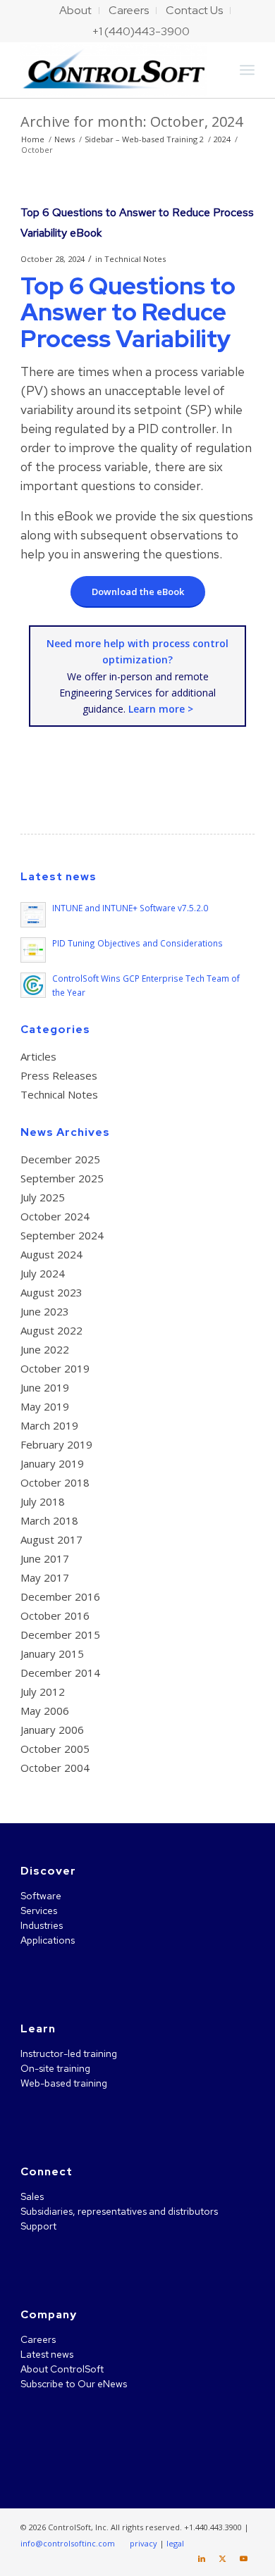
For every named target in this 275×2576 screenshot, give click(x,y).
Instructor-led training (69, 2053)
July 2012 (43, 1692)
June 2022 (45, 1349)
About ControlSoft (62, 2369)
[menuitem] (76, 11)
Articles (38, 1056)
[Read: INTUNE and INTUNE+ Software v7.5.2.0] (33, 915)
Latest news (47, 2354)
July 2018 (43, 1501)
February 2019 (56, 1444)
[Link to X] (223, 2558)
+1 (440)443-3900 (141, 31)
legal (175, 2543)
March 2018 (49, 1520)
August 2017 (51, 1539)
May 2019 (45, 1406)
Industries (42, 1925)
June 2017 (45, 1558)
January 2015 (52, 1653)
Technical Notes (135, 259)
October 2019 (55, 1368)
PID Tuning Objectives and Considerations (137, 943)
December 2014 (60, 1672)
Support (38, 2226)
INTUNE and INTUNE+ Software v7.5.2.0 (130, 908)
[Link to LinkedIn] (202, 2558)
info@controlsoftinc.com (68, 2543)
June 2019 (45, 1387)
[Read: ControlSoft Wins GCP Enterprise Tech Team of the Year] (33, 985)
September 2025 (62, 1178)
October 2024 (55, 1216)
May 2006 (45, 1711)
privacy (143, 2543)
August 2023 (51, 1292)
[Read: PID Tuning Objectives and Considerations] (33, 950)
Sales (32, 2196)
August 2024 (51, 1254)
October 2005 (55, 1749)
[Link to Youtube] (244, 2558)
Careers (38, 2339)
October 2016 (55, 1615)
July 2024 (43, 1273)
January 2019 (52, 1463)
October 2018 (55, 1482)
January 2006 (52, 1730)
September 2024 (62, 1235)
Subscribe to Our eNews (74, 2384)
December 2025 (60, 1159)
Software (41, 1896)
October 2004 (55, 1768)
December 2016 (60, 1596)
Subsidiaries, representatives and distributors (119, 2211)
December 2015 (60, 1634)
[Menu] (247, 70)
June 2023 (45, 1311)
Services (39, 1911)
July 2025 (43, 1197)
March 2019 (49, 1425)
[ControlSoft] (114, 70)
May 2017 (45, 1577)
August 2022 (51, 1330)
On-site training (55, 2068)
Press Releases (59, 1075)
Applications (48, 1940)
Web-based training (64, 2083)
